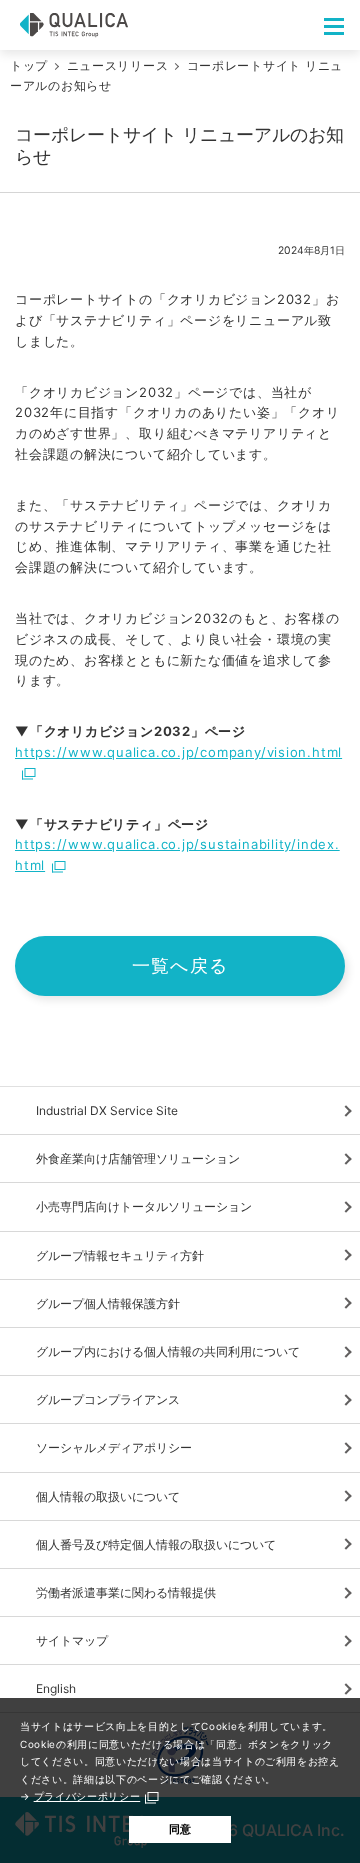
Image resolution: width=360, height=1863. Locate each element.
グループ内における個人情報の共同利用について (168, 1351)
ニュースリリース (118, 65)
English (56, 1688)
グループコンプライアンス (108, 1399)
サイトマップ (72, 1640)
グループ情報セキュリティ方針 (120, 1255)
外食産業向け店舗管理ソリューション (138, 1158)
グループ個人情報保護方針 (108, 1303)
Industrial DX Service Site (107, 1110)
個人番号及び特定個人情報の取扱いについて (156, 1544)
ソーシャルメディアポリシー (114, 1447)
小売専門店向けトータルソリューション (144, 1206)
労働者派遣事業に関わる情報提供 (126, 1592)
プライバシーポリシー (87, 1796)
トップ (29, 65)
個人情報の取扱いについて (108, 1496)
